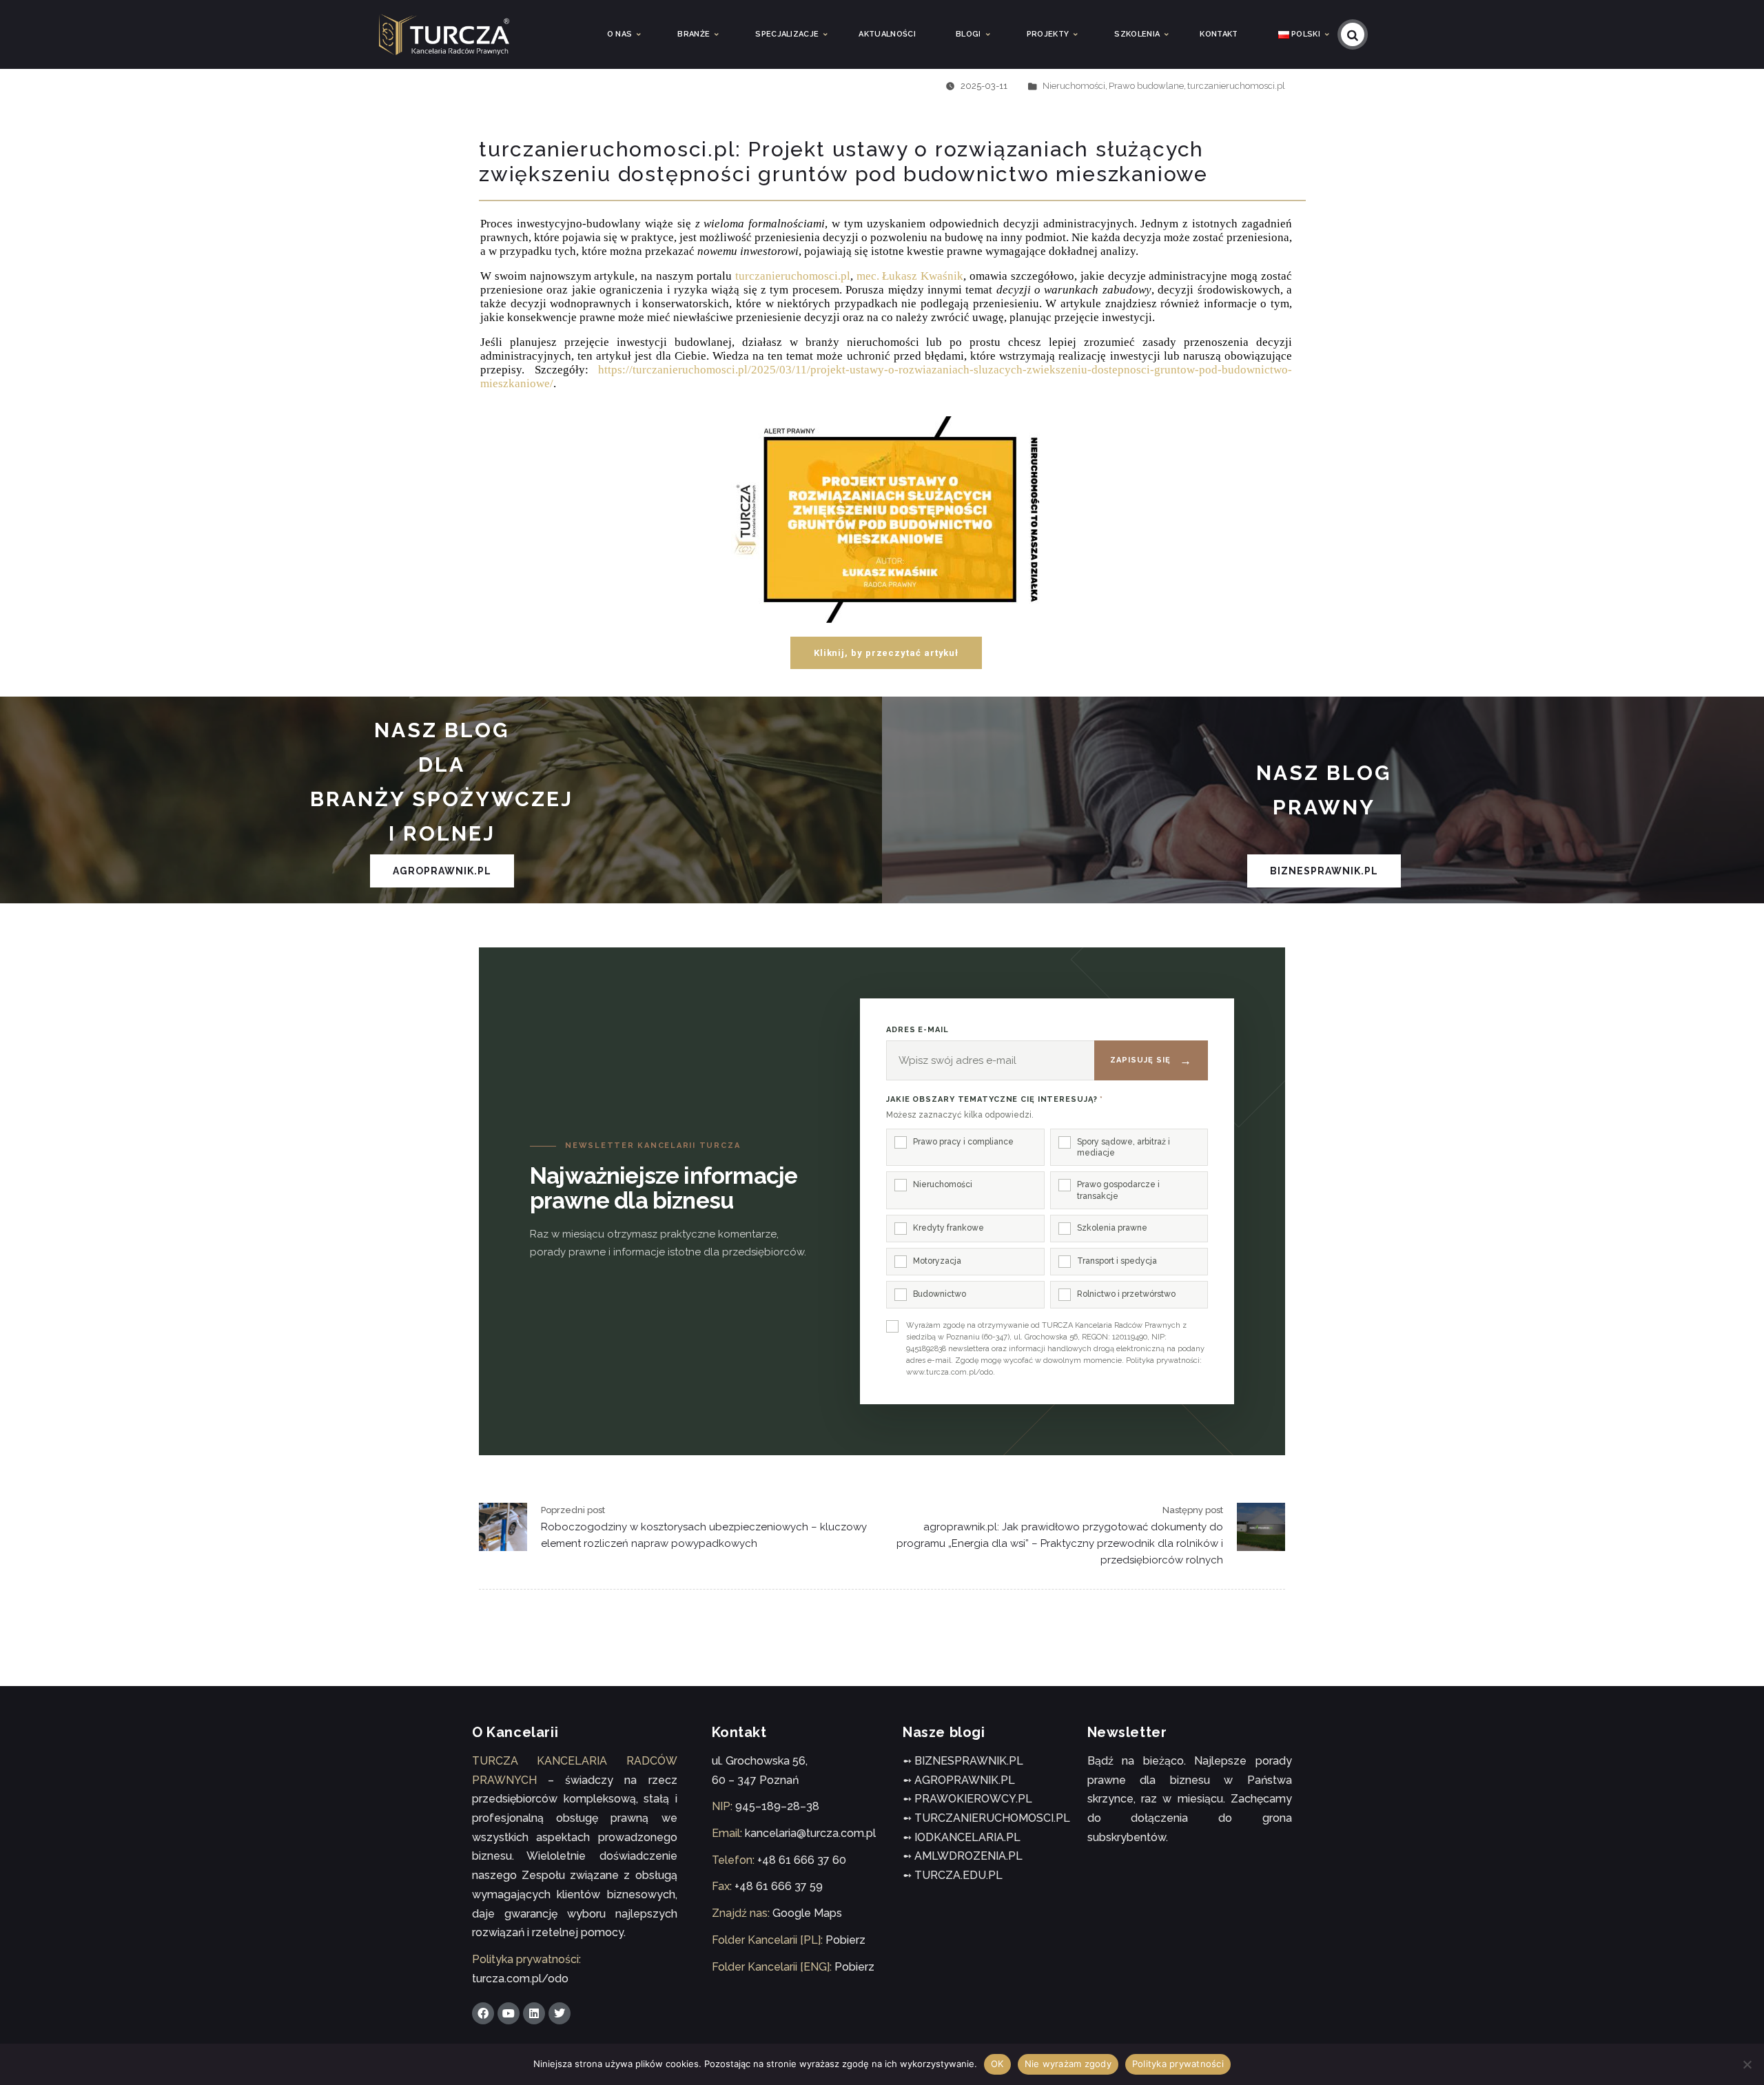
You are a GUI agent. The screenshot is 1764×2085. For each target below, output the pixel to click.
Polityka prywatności (1178, 2064)
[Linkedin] (534, 2013)
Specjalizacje (787, 34)
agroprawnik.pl (442, 871)
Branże (694, 34)
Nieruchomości (1074, 86)
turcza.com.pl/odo (520, 1979)
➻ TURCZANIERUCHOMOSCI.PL (986, 1818)
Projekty (1048, 34)
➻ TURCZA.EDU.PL (953, 1875)
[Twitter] (560, 2013)
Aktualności (887, 34)
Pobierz (845, 1940)
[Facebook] (483, 2013)
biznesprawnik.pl (1324, 871)
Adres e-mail (917, 1030)
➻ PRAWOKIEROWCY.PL (967, 1799)
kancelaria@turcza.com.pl (810, 1833)
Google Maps (807, 1913)
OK (997, 2064)
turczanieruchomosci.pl (1236, 86)
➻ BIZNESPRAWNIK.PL (963, 1761)
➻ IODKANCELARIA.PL (962, 1837)
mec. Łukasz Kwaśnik (910, 276)
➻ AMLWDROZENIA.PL (963, 1856)
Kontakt (1219, 34)
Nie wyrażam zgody (1068, 2064)
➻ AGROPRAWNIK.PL (959, 1780)
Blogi (968, 34)
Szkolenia (1137, 34)
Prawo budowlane (1146, 86)
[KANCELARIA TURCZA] (444, 34)
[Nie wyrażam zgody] (1747, 2064)
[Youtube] (509, 2013)
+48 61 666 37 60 (802, 1860)
